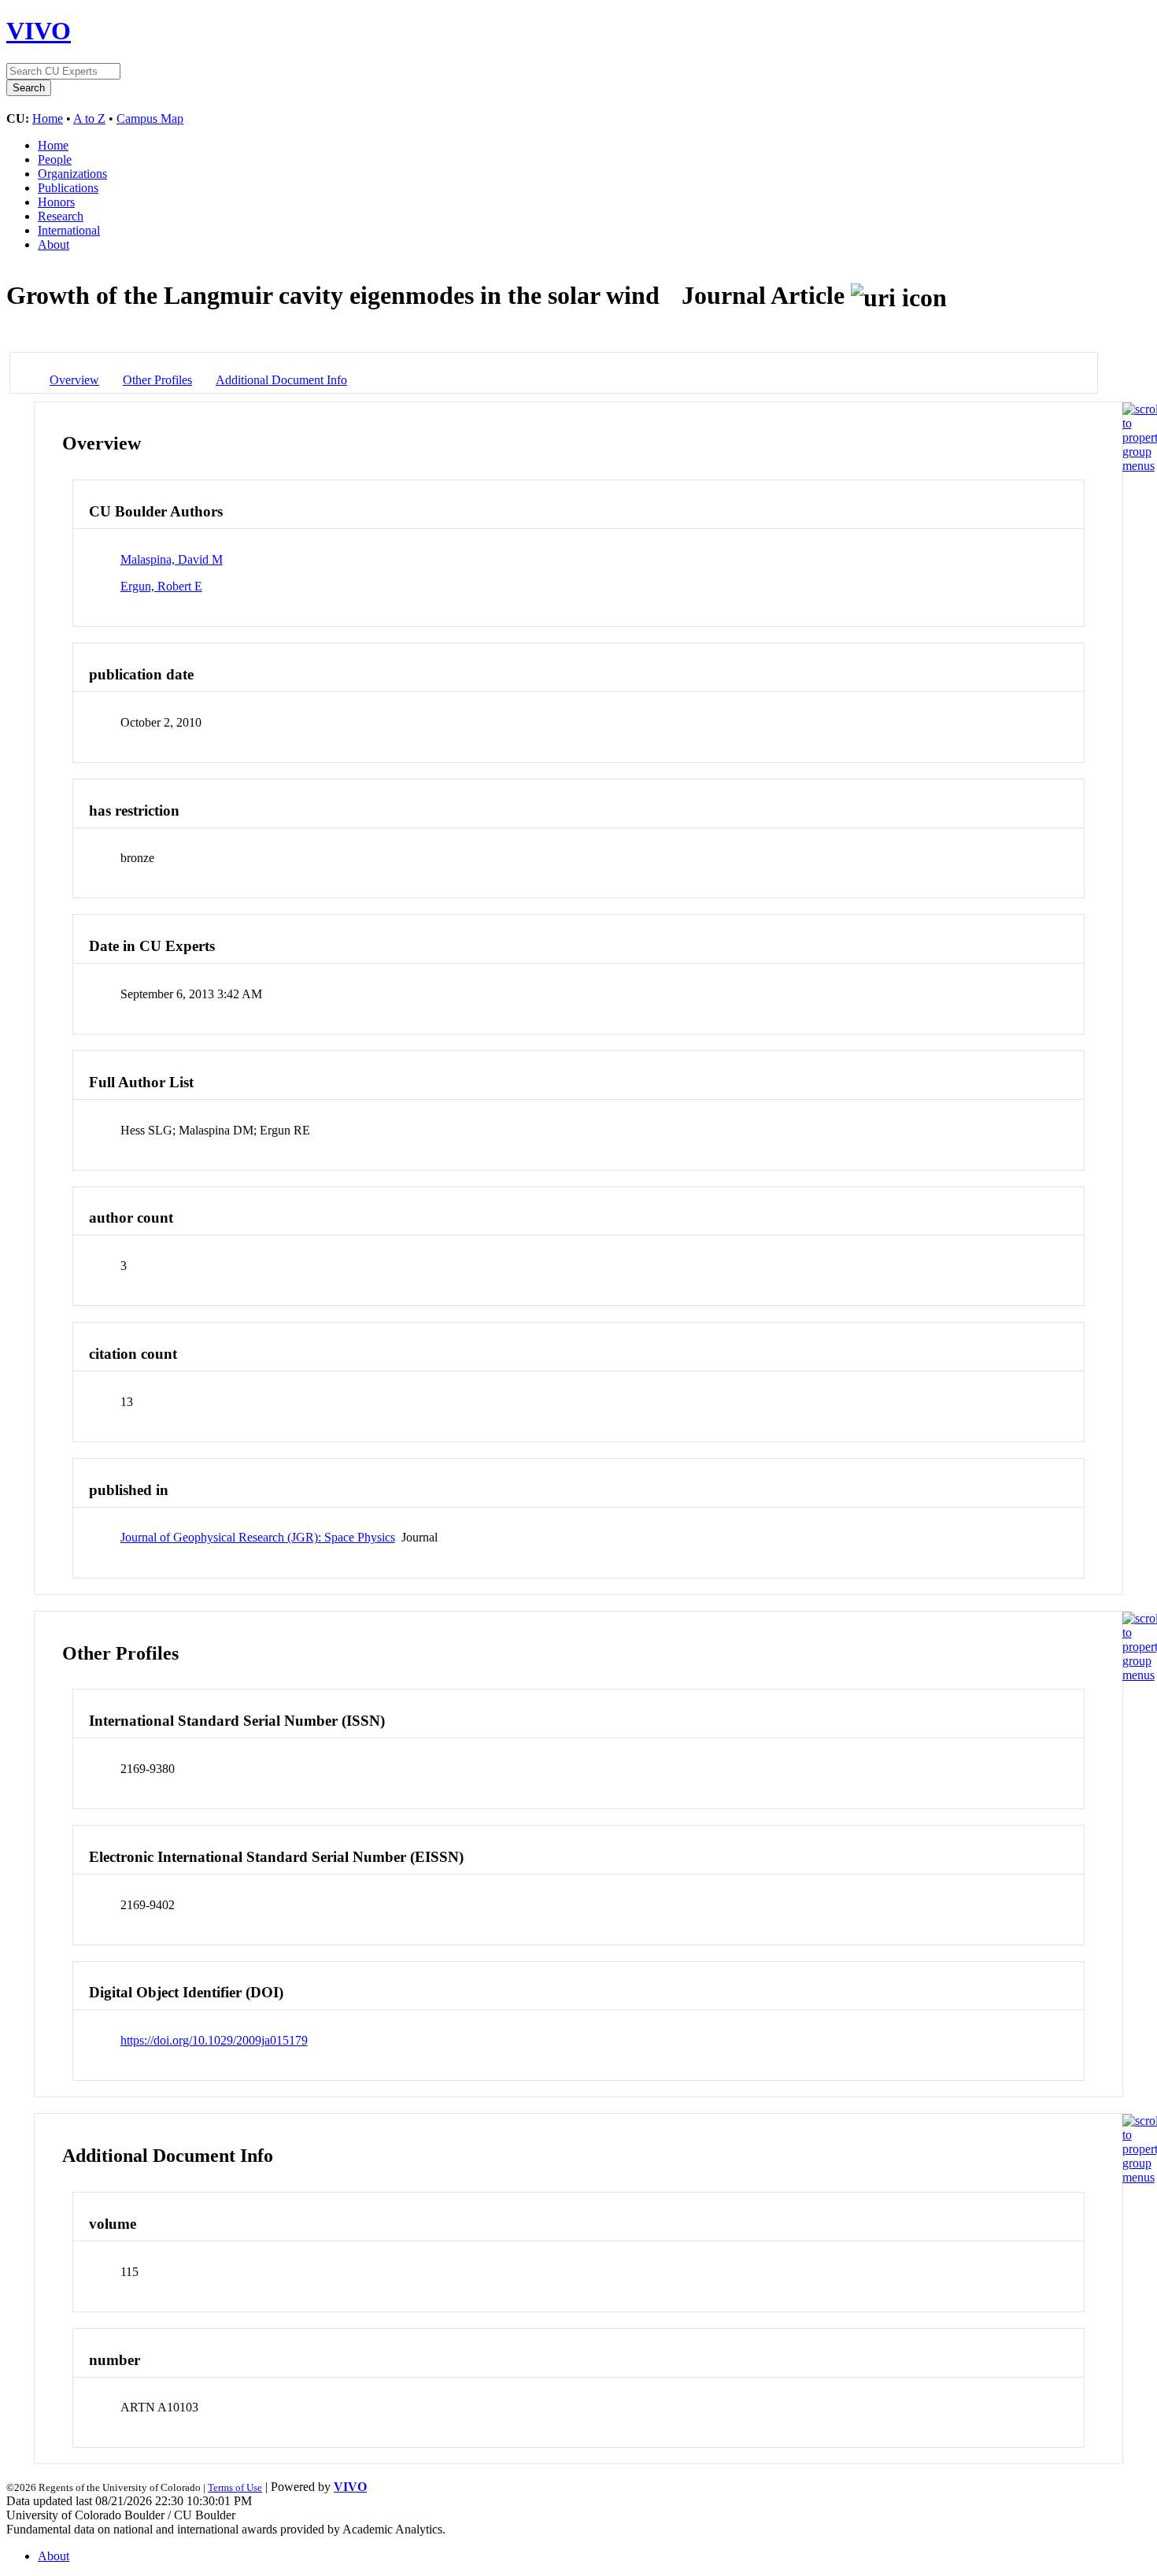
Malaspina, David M (172, 559)
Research (61, 216)
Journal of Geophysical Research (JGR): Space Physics (258, 1537)
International (69, 230)
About (54, 244)
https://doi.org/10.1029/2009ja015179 (214, 2040)
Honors (56, 202)
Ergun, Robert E (161, 586)
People (55, 159)
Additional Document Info (281, 380)
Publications (68, 188)
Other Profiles (157, 380)
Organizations (72, 174)
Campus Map (150, 118)
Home (48, 118)
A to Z (89, 118)
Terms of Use (235, 2487)
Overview (74, 380)
